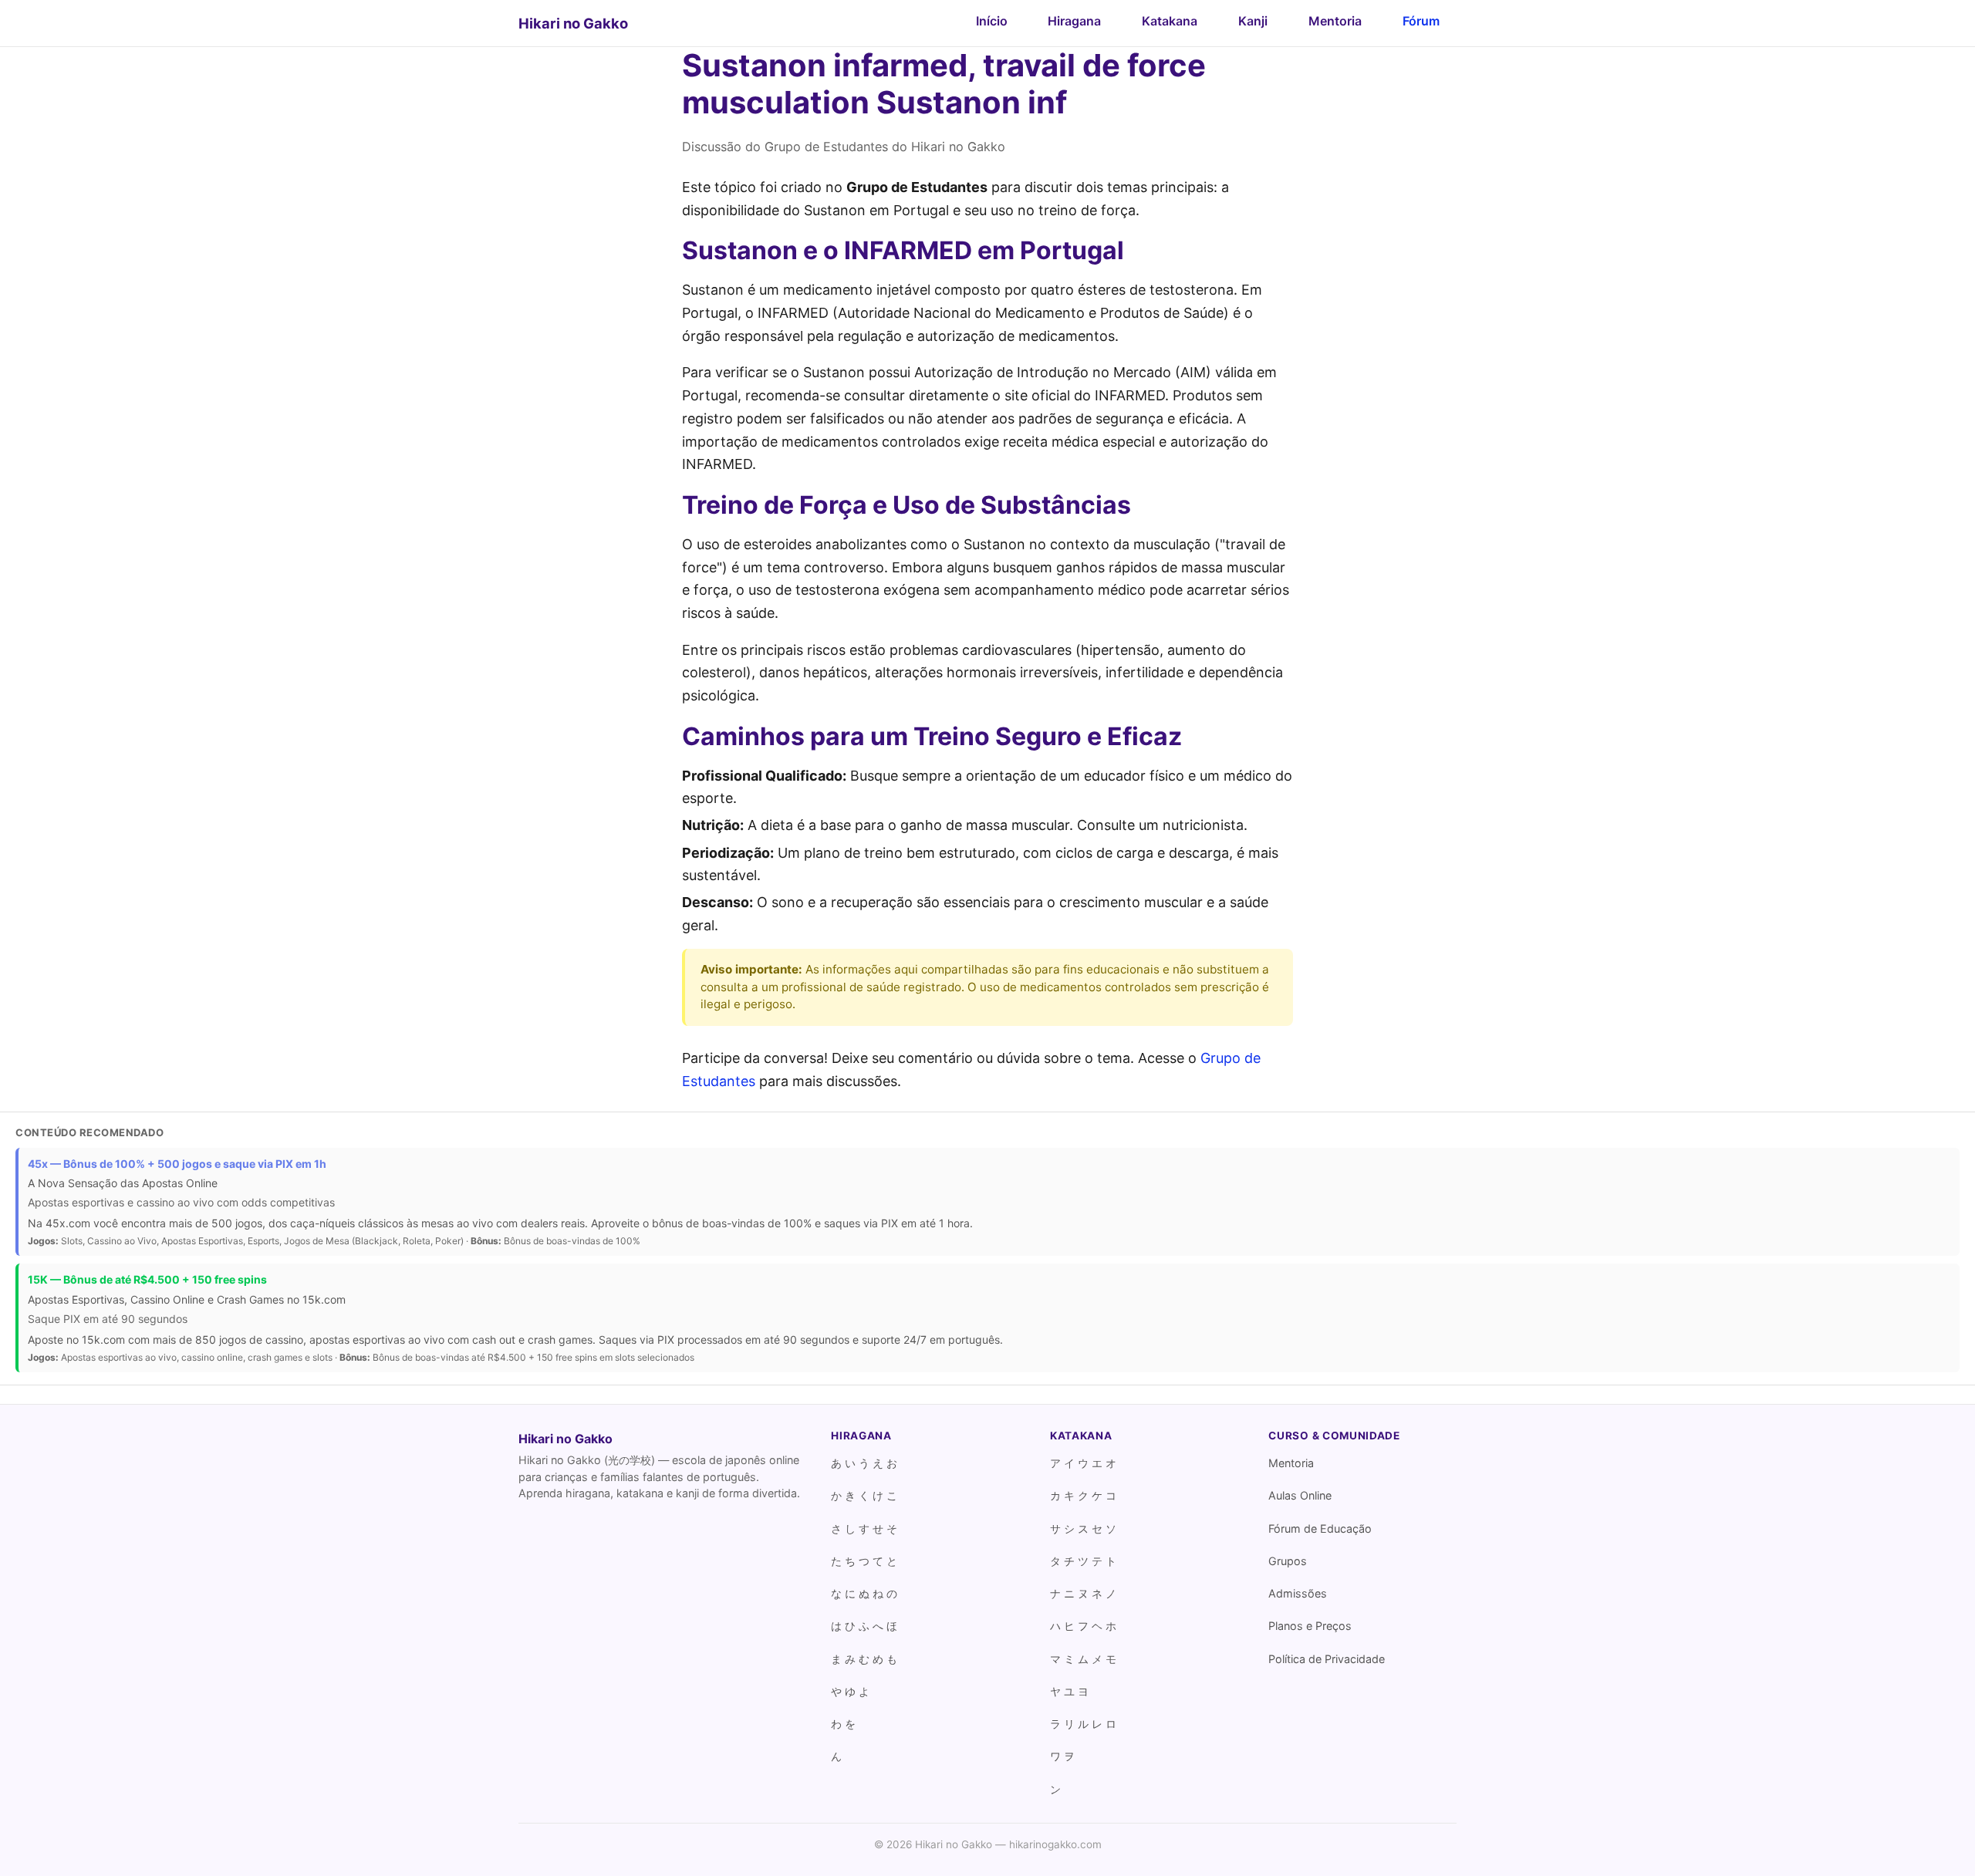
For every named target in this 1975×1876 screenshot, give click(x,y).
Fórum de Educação (1320, 1528)
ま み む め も (864, 1659)
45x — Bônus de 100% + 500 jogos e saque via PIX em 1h (177, 1164)
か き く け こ (864, 1495)
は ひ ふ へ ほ (864, 1626)
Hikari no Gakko (573, 23)
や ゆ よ (850, 1691)
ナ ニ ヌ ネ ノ (1083, 1593)
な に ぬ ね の (864, 1593)
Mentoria (1335, 21)
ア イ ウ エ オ (1083, 1463)
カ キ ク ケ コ (1083, 1495)
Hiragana (1074, 21)
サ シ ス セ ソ (1083, 1528)
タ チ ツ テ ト (1083, 1561)
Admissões (1298, 1593)
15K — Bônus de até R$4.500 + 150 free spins (147, 1279)
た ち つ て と (864, 1561)
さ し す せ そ (864, 1528)
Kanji (1253, 21)
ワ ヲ (1062, 1756)
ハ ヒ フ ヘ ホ (1083, 1626)
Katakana (1170, 21)
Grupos (1288, 1561)
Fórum (1421, 21)
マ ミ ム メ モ (1083, 1659)
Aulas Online (1300, 1495)
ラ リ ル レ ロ (1083, 1724)
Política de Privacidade (1327, 1659)
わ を (843, 1724)
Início (992, 21)
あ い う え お (864, 1463)
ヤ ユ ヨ (1069, 1691)
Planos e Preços (1310, 1626)
